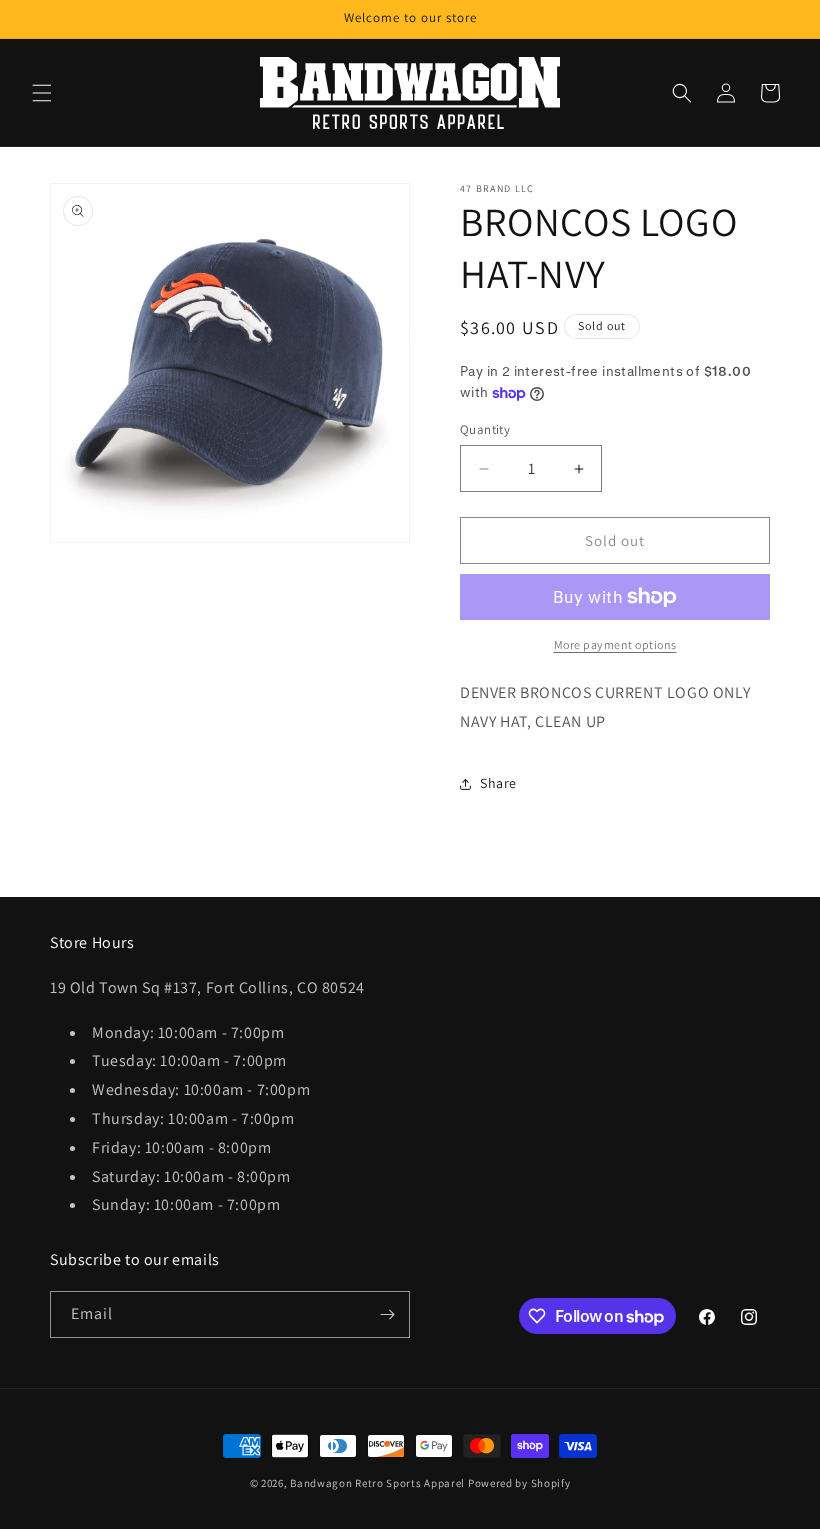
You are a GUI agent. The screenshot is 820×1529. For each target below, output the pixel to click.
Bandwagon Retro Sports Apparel (377, 1483)
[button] (42, 93)
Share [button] (498, 783)
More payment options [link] (615, 644)
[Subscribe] (387, 1314)
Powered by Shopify (519, 1483)
